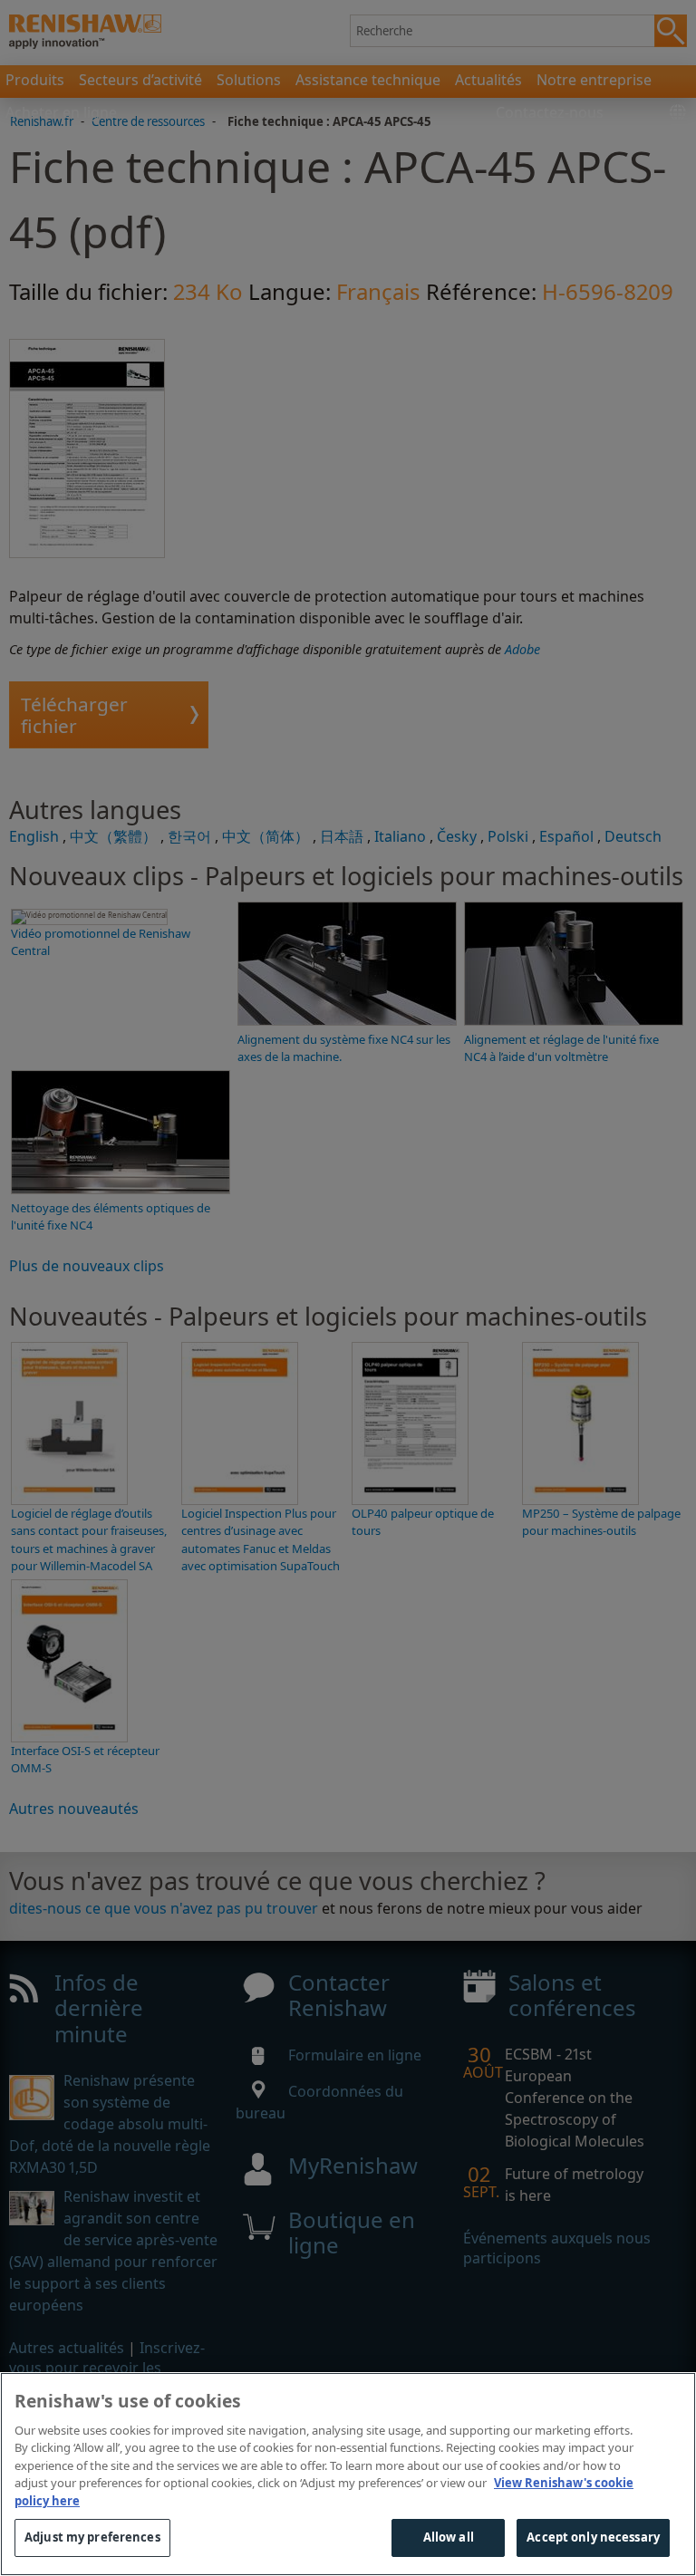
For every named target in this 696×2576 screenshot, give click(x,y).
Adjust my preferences (92, 2537)
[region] (348, 2474)
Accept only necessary (593, 2537)
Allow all (449, 2537)
